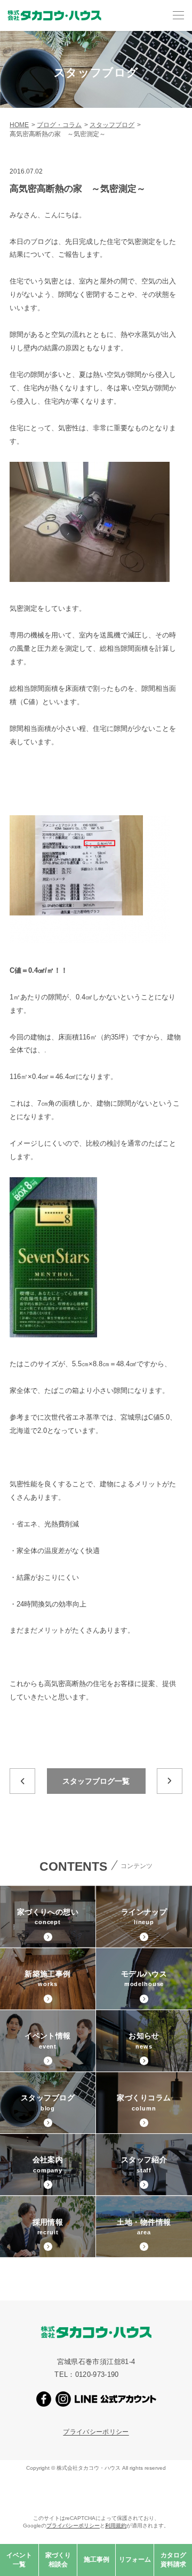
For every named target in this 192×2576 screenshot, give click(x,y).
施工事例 (97, 2559)
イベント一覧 (19, 2560)
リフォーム (135, 2559)
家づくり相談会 (58, 2560)
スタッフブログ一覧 (96, 1781)
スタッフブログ (112, 125)
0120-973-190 (97, 2374)
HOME (19, 125)
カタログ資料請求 (173, 2560)
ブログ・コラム (59, 125)
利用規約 (116, 2526)
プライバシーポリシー (96, 2432)
